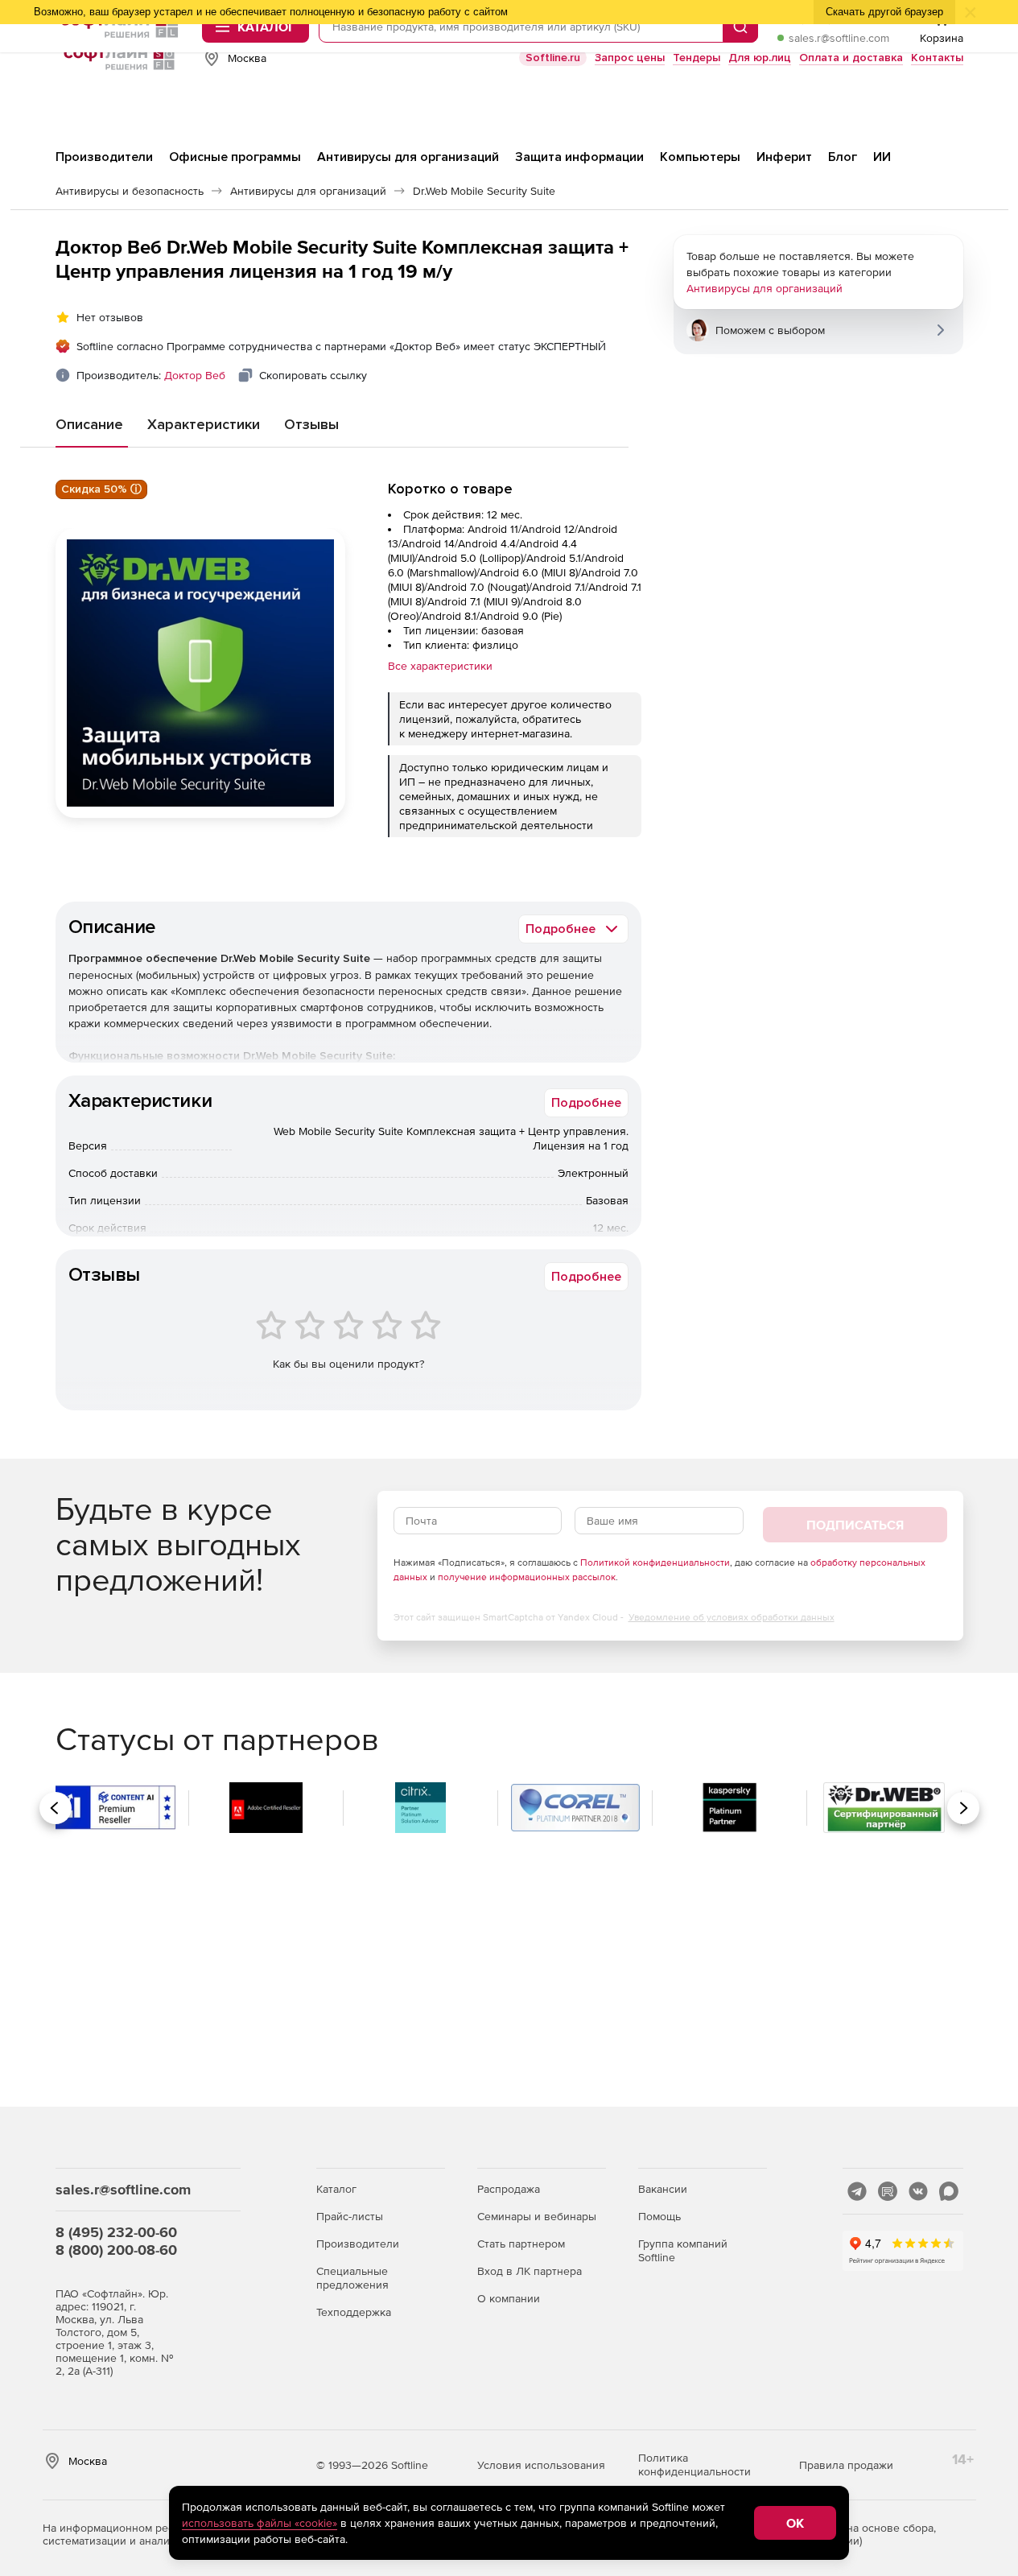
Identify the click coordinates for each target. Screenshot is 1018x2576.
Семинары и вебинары (537, 2216)
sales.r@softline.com (839, 38)
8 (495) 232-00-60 (116, 2232)
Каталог (336, 2189)
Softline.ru (553, 58)
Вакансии (663, 2189)
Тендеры (697, 58)
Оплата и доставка (851, 58)
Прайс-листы (350, 2216)
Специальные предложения (352, 2278)
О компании (509, 2298)
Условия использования (541, 2465)
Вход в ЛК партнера (530, 2271)
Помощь (659, 2216)
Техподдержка (354, 2312)
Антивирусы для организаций (765, 288)
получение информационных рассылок (527, 1577)
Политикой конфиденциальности (655, 1563)
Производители (358, 2244)
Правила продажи (846, 2465)
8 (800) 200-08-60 (116, 2250)
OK (795, 2523)
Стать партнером (521, 2244)
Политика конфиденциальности (694, 2465)
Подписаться (855, 1525)
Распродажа (509, 2189)
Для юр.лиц (760, 58)
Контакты (937, 58)
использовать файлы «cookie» (260, 2523)
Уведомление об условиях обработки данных (732, 1617)
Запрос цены (630, 58)
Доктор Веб (195, 375)
